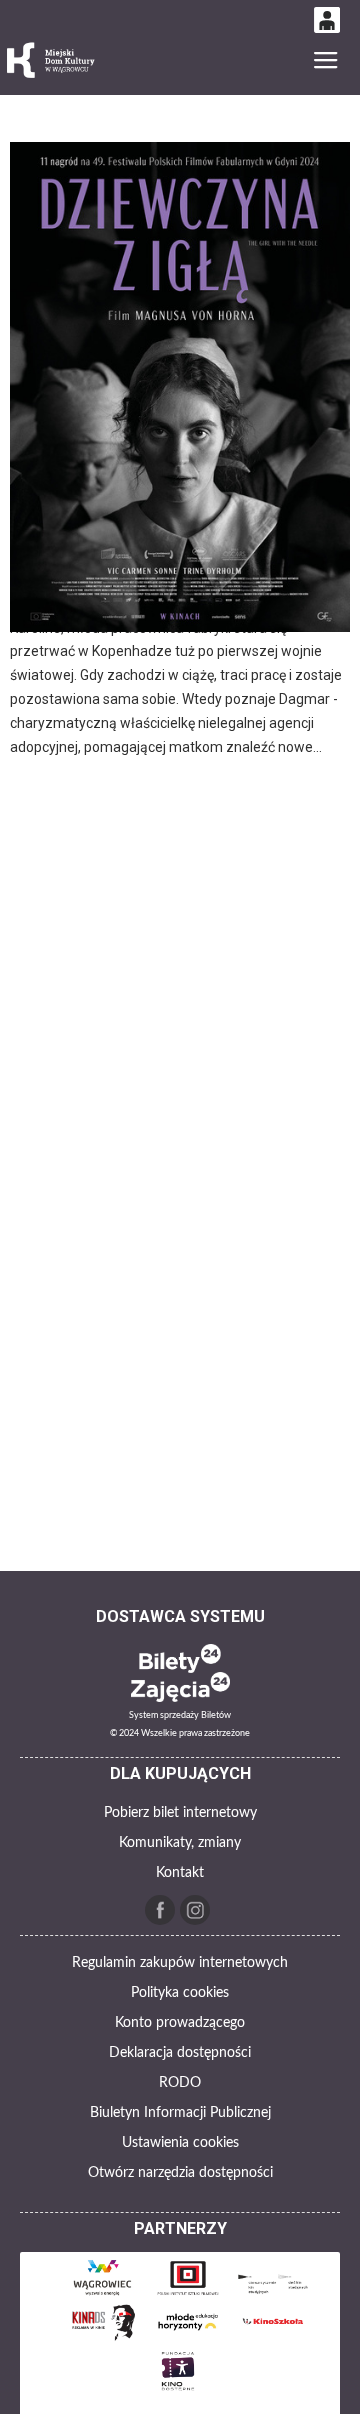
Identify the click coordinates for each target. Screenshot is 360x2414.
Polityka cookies (180, 1993)
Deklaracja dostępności (180, 2053)
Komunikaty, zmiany (180, 1843)
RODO (180, 2083)
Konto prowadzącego (180, 2023)
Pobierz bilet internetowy (180, 1813)
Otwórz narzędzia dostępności (180, 2173)
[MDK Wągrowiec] (52, 60)
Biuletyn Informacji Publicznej (180, 2113)
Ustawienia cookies (180, 2143)
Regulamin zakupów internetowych (180, 1963)
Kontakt (180, 1873)
